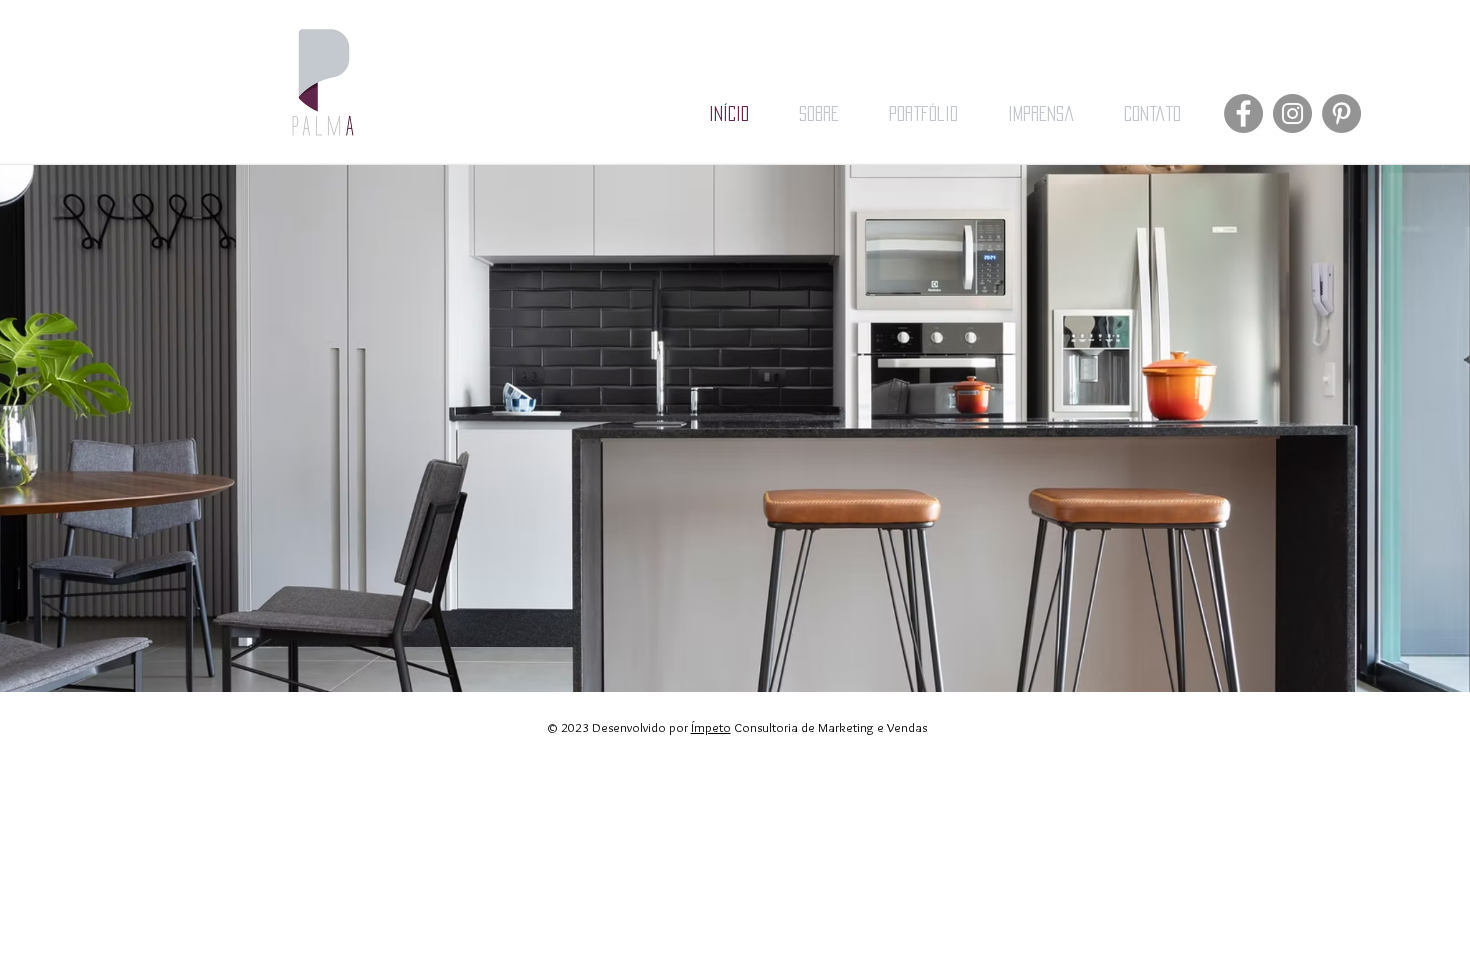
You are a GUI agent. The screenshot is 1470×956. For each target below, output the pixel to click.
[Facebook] (1243, 113)
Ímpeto (711, 727)
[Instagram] (1292, 113)
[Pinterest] (1341, 113)
